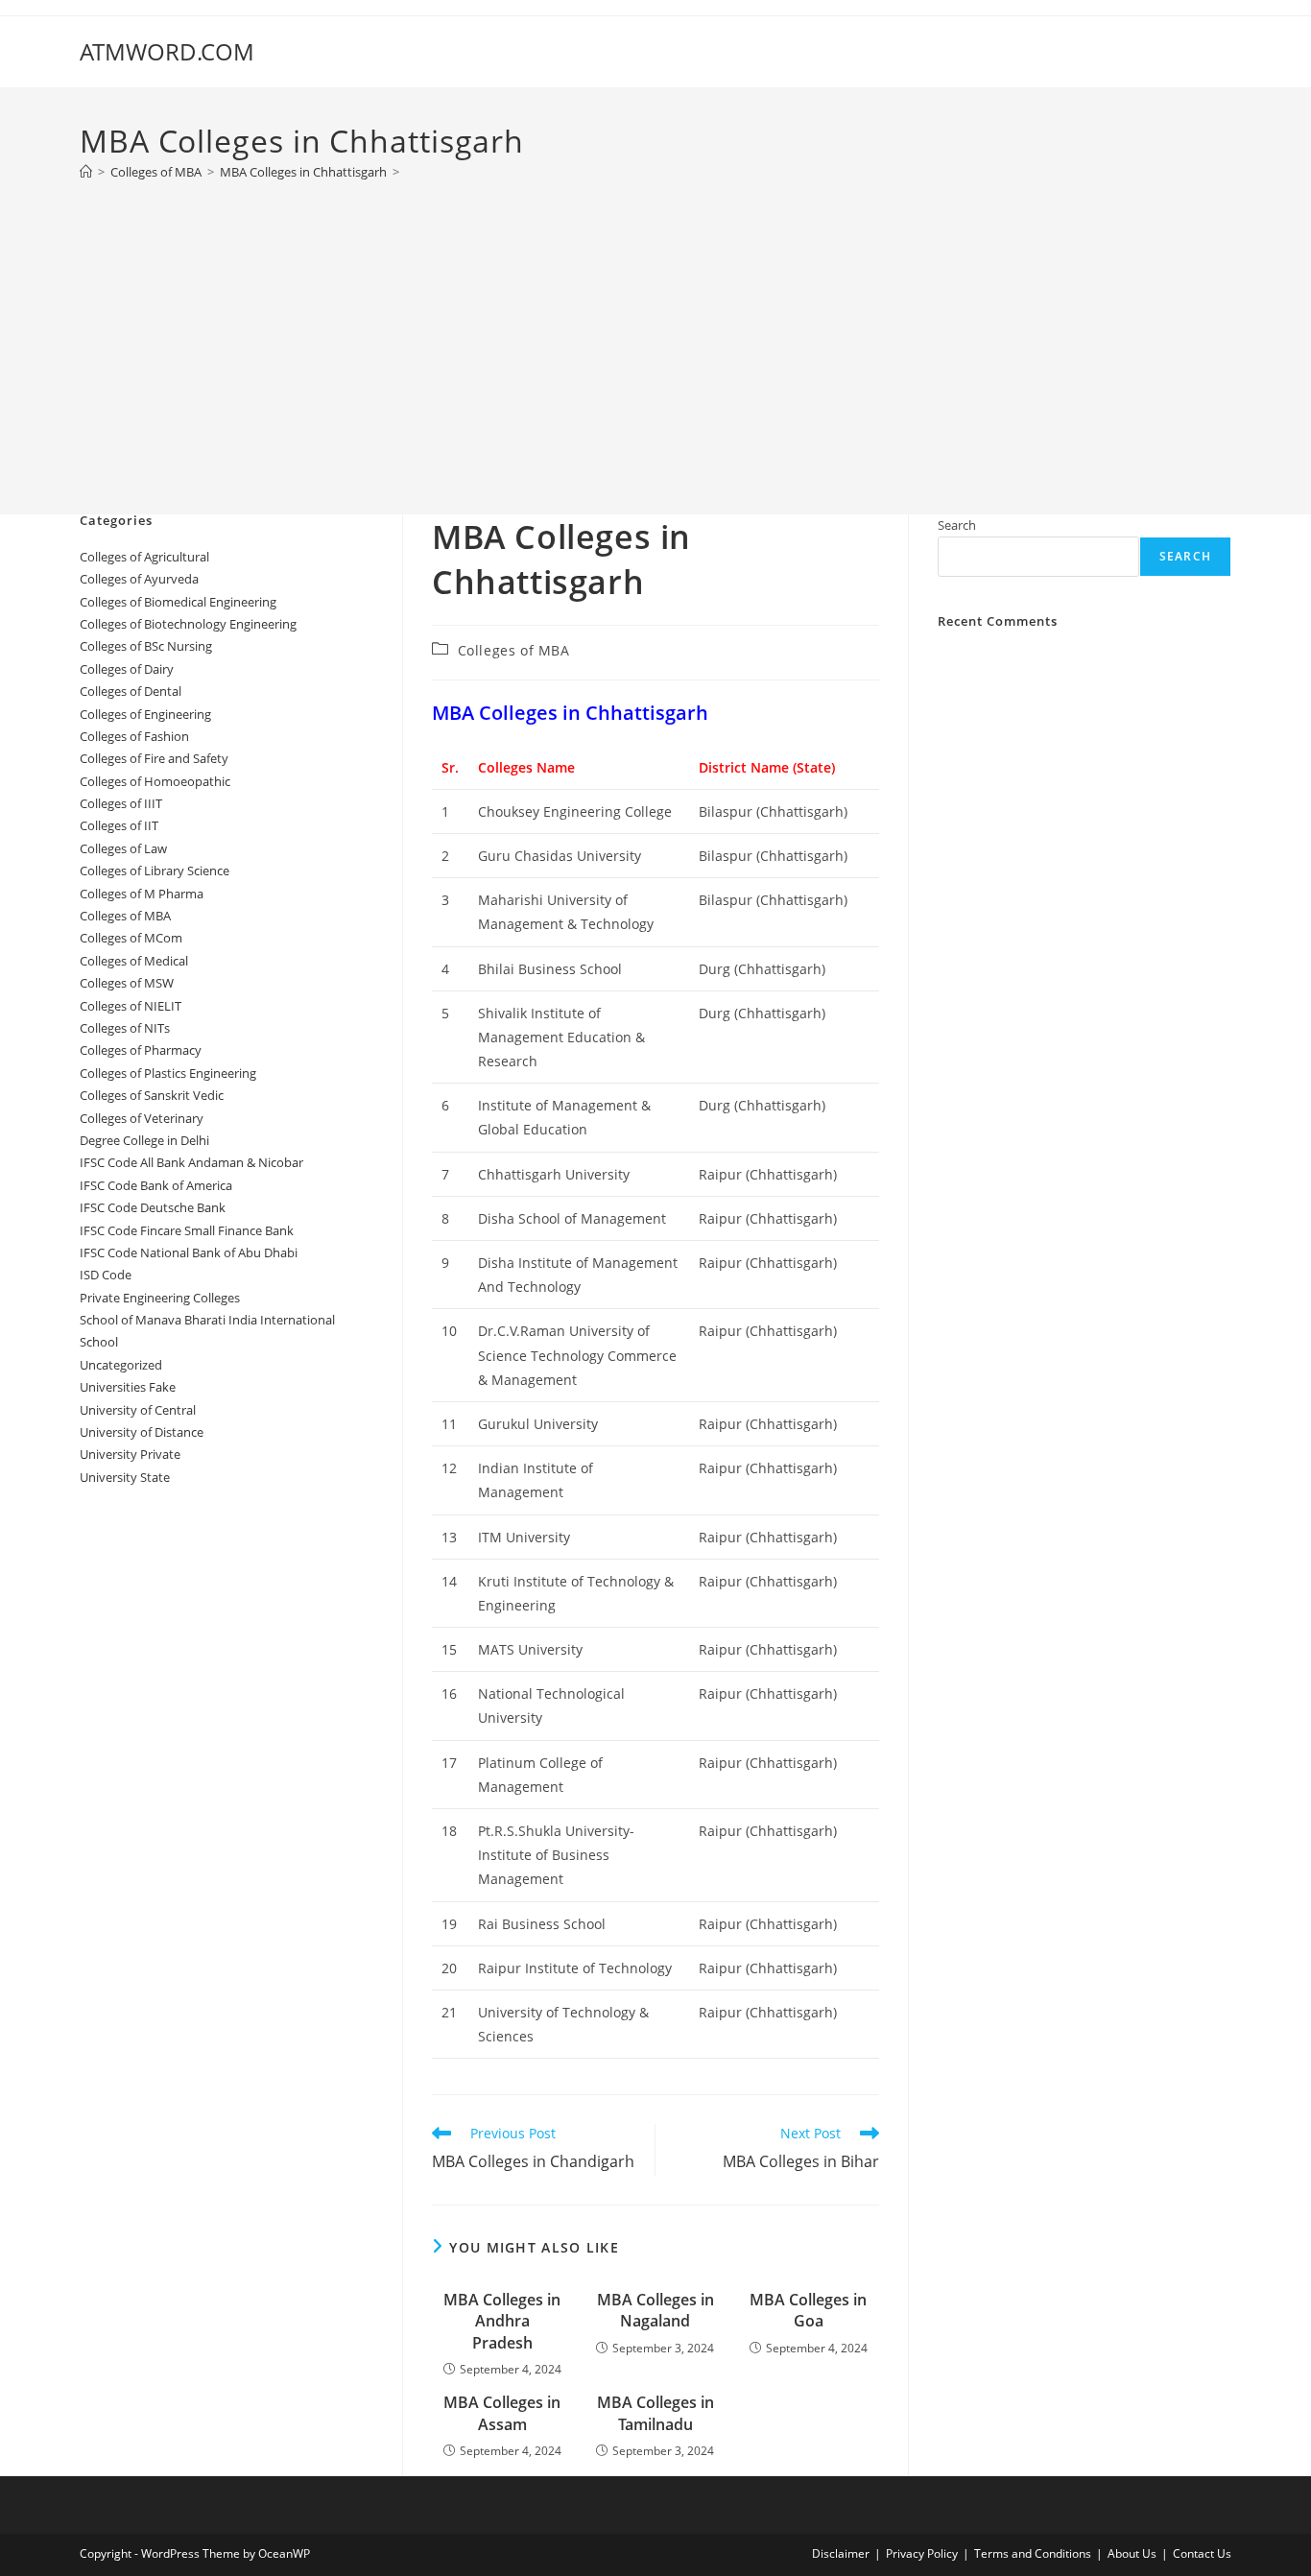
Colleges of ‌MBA (514, 650)
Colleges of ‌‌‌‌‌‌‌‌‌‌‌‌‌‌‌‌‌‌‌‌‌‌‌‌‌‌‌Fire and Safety (154, 758)
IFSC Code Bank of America (156, 1185)
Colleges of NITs (125, 1028)
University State (125, 1477)
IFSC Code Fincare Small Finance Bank (187, 1230)
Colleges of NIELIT (131, 1006)
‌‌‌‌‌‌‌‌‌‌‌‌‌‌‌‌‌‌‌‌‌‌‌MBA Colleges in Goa (808, 2310)
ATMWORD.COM (167, 51)
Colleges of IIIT (121, 803)
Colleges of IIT (119, 825)
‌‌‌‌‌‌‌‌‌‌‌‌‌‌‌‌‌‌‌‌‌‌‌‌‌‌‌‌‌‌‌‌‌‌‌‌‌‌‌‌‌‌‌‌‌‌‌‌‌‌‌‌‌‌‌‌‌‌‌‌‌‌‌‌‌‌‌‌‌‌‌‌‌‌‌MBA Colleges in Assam (502, 2413)
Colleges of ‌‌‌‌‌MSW (127, 983)
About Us (1132, 2553)
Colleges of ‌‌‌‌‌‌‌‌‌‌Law (123, 848)
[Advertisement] (655, 338)
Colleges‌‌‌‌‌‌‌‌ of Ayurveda (139, 579)
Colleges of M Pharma (142, 894)
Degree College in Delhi (144, 1140)
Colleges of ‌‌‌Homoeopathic (155, 781)
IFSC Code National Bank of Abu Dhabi (189, 1252)
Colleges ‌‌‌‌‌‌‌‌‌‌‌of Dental (132, 691)
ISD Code (106, 1275)
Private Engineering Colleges (160, 1298)
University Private (130, 1454)
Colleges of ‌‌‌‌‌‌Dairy (127, 669)
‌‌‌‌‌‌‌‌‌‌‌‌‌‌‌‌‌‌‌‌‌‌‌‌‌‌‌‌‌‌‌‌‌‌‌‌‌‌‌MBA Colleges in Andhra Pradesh (502, 2321)
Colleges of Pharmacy (141, 1050)
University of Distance (142, 1432)
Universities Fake (128, 1387)
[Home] (86, 172)
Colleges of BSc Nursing (146, 646)
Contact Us (1202, 2553)
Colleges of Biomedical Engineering (178, 602)
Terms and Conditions (1033, 2553)
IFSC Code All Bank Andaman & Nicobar (191, 1162)
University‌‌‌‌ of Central (138, 1410)
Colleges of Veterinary (142, 1118)
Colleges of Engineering (145, 714)
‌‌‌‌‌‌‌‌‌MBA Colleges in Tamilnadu (655, 2413)
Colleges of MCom (131, 938)
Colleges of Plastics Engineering (168, 1073)
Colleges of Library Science (155, 871)
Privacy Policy (922, 2553)
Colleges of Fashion (134, 736)
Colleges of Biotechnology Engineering (188, 624)
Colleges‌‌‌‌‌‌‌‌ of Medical (134, 961)
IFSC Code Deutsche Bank (153, 1207)
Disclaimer (841, 2553)
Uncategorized (121, 1365)
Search (957, 525)
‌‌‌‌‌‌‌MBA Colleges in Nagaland (655, 2310)
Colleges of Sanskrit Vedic (152, 1095)
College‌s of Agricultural (144, 557)
